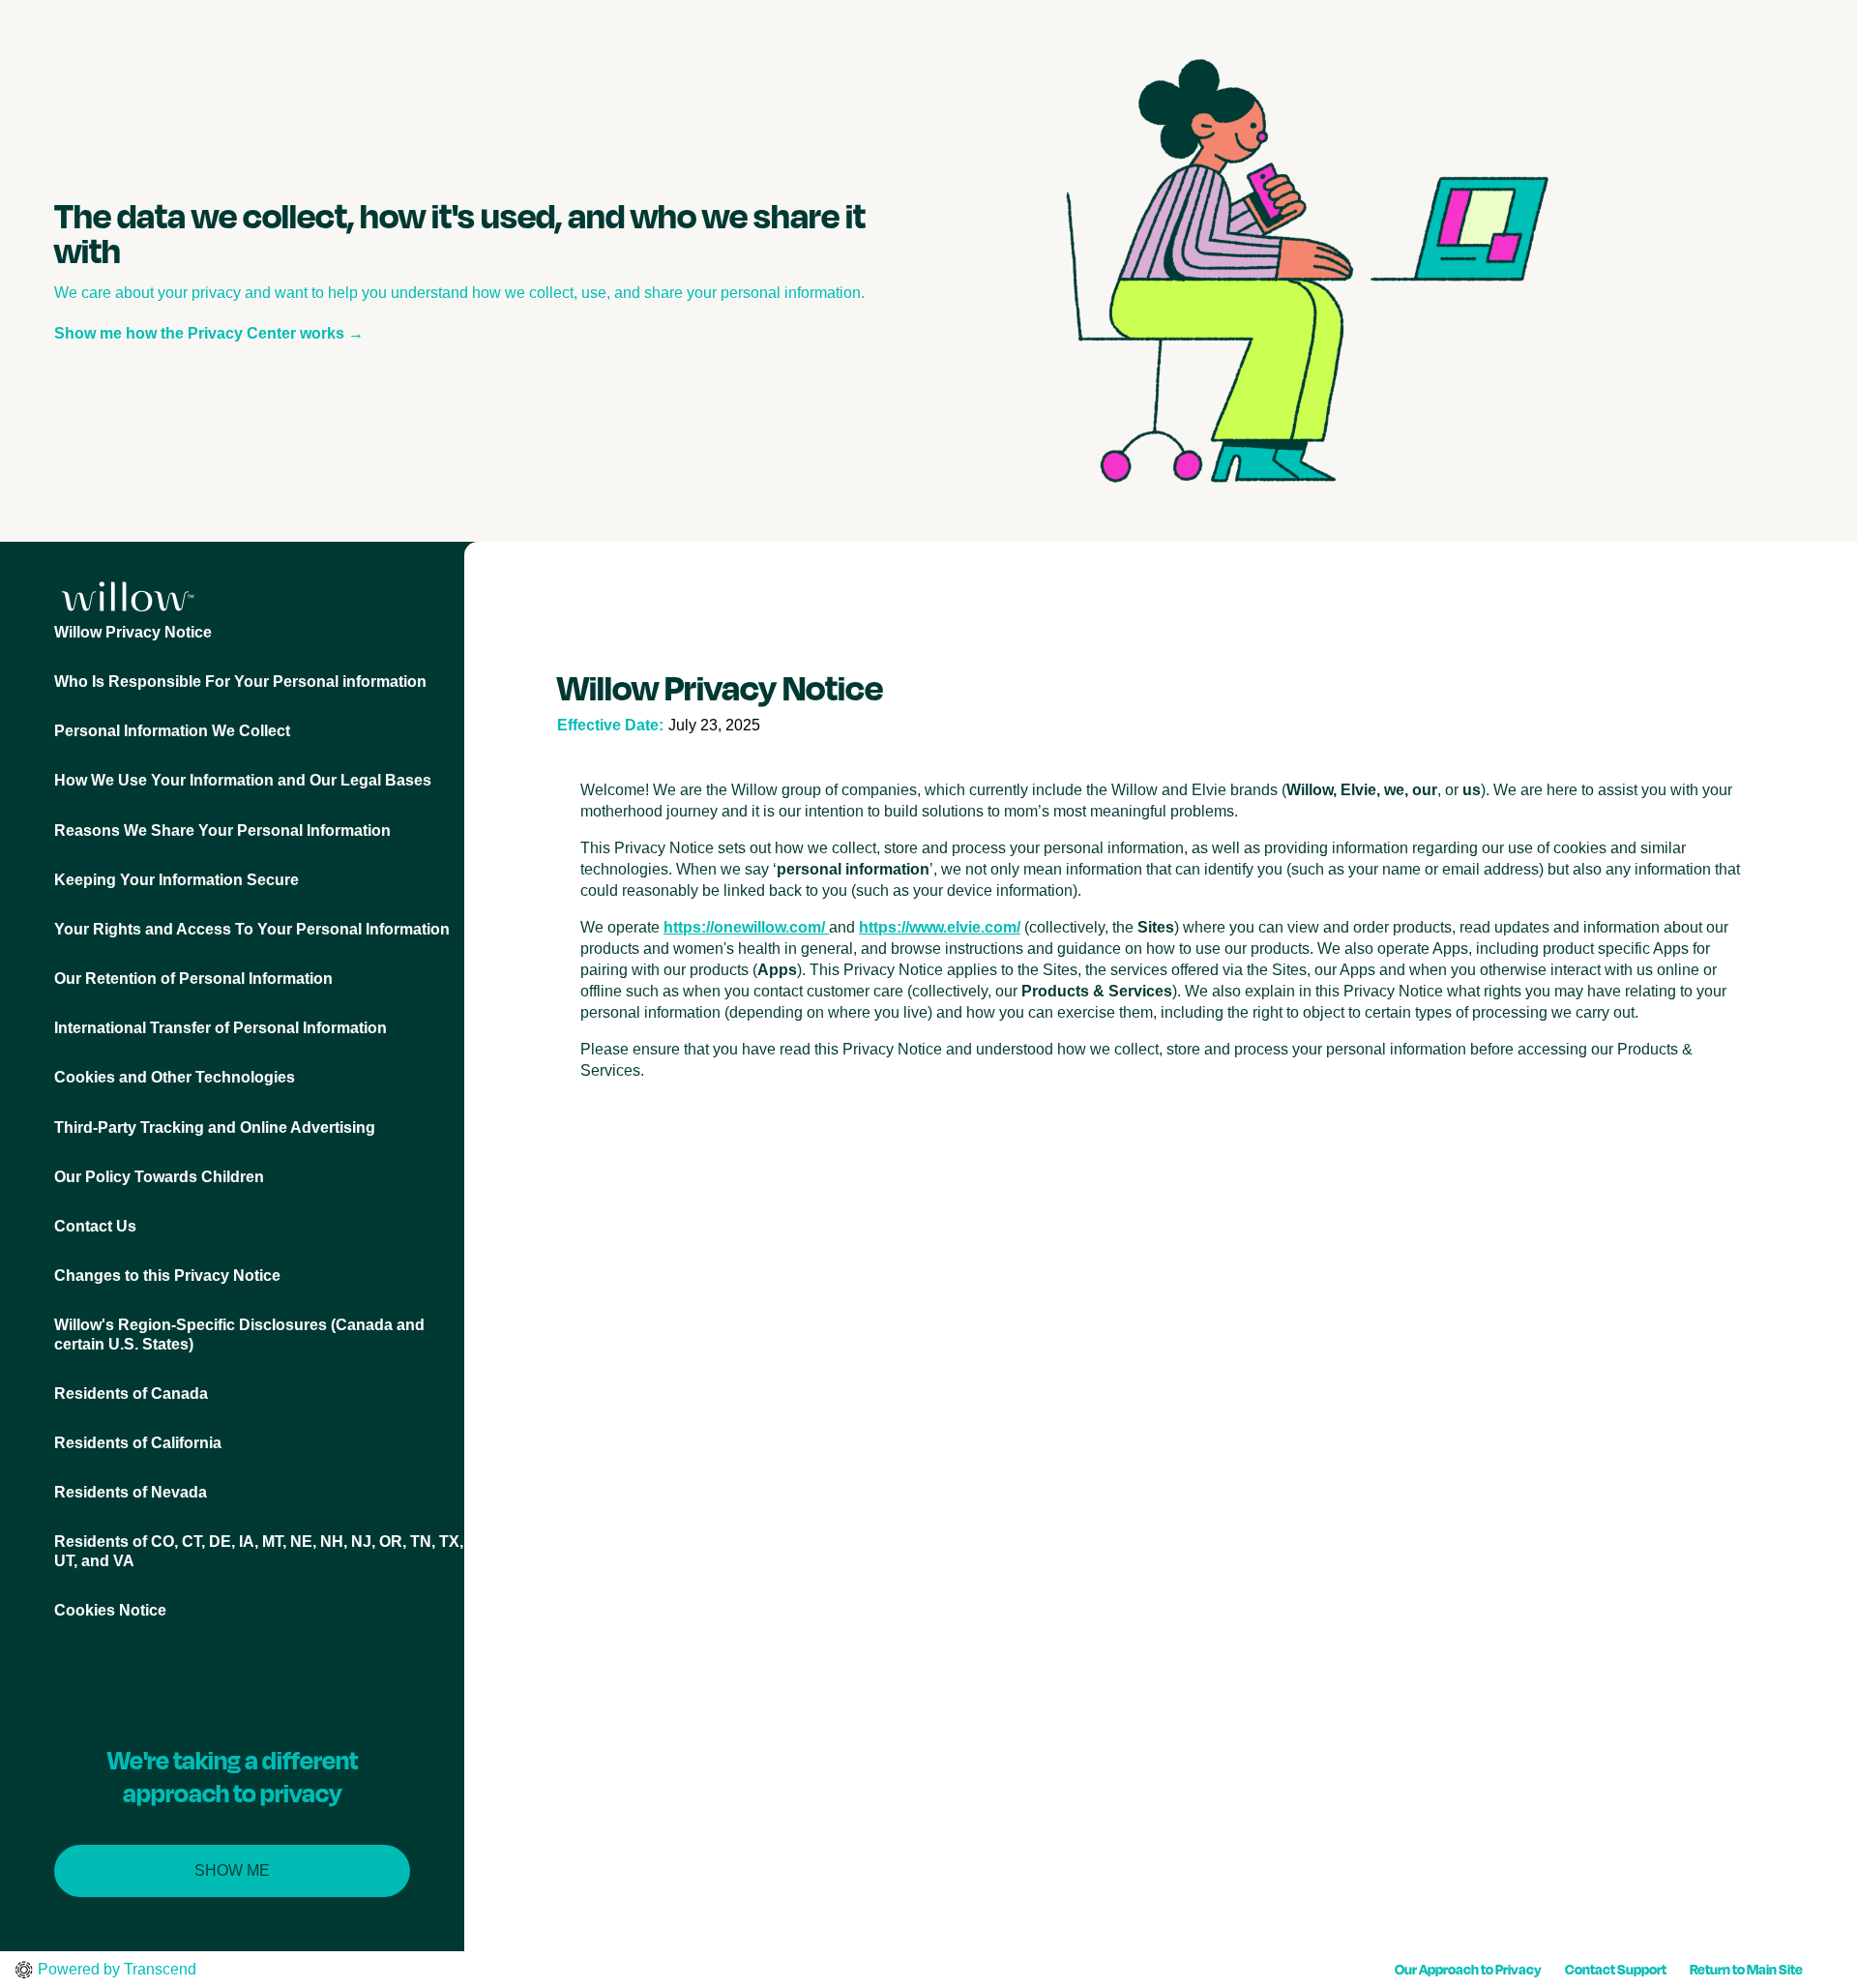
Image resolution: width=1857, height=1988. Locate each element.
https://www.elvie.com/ (940, 927)
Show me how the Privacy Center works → (209, 333)
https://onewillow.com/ (744, 927)
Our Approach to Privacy (1468, 1969)
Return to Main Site (1746, 1969)
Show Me (232, 1870)
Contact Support (1616, 1969)
